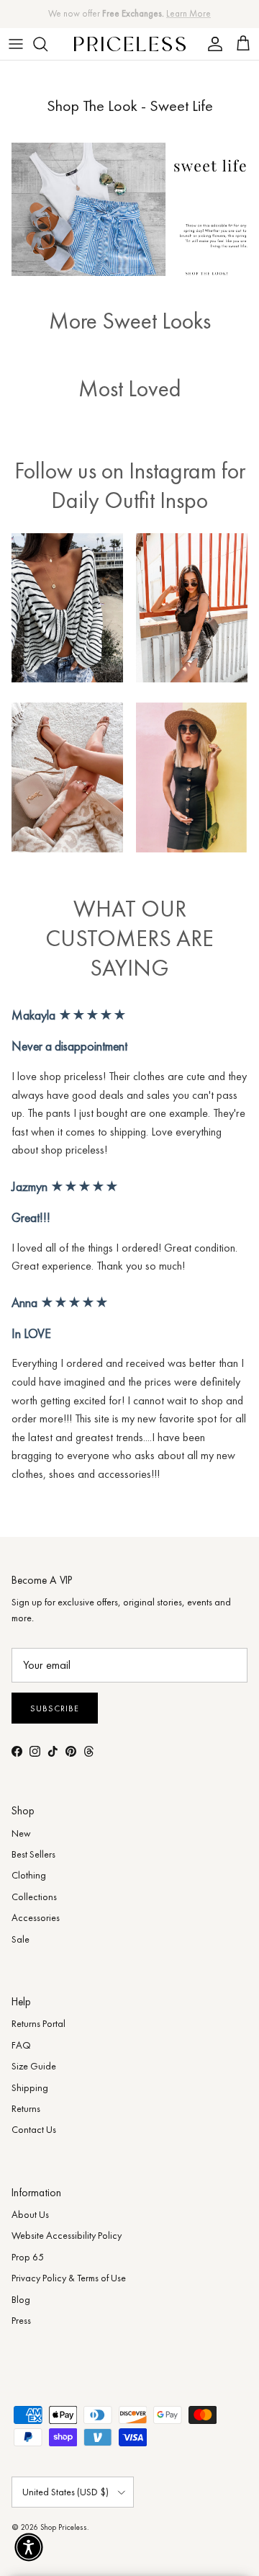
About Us (30, 2214)
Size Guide (34, 2066)
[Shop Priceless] (130, 44)
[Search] (47, 44)
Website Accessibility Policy (67, 2235)
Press (21, 2320)
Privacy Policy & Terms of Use (69, 2278)
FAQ (21, 2045)
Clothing (29, 1875)
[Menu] (16, 44)
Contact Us (34, 2129)
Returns (26, 2108)
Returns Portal (38, 2023)
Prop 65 (28, 2257)
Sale (21, 1939)
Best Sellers (33, 1854)
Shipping (30, 2087)
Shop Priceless (64, 2527)
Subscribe (55, 1708)
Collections (34, 1897)
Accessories (36, 1917)
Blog (21, 2299)
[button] (29, 2547)
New (21, 1833)
